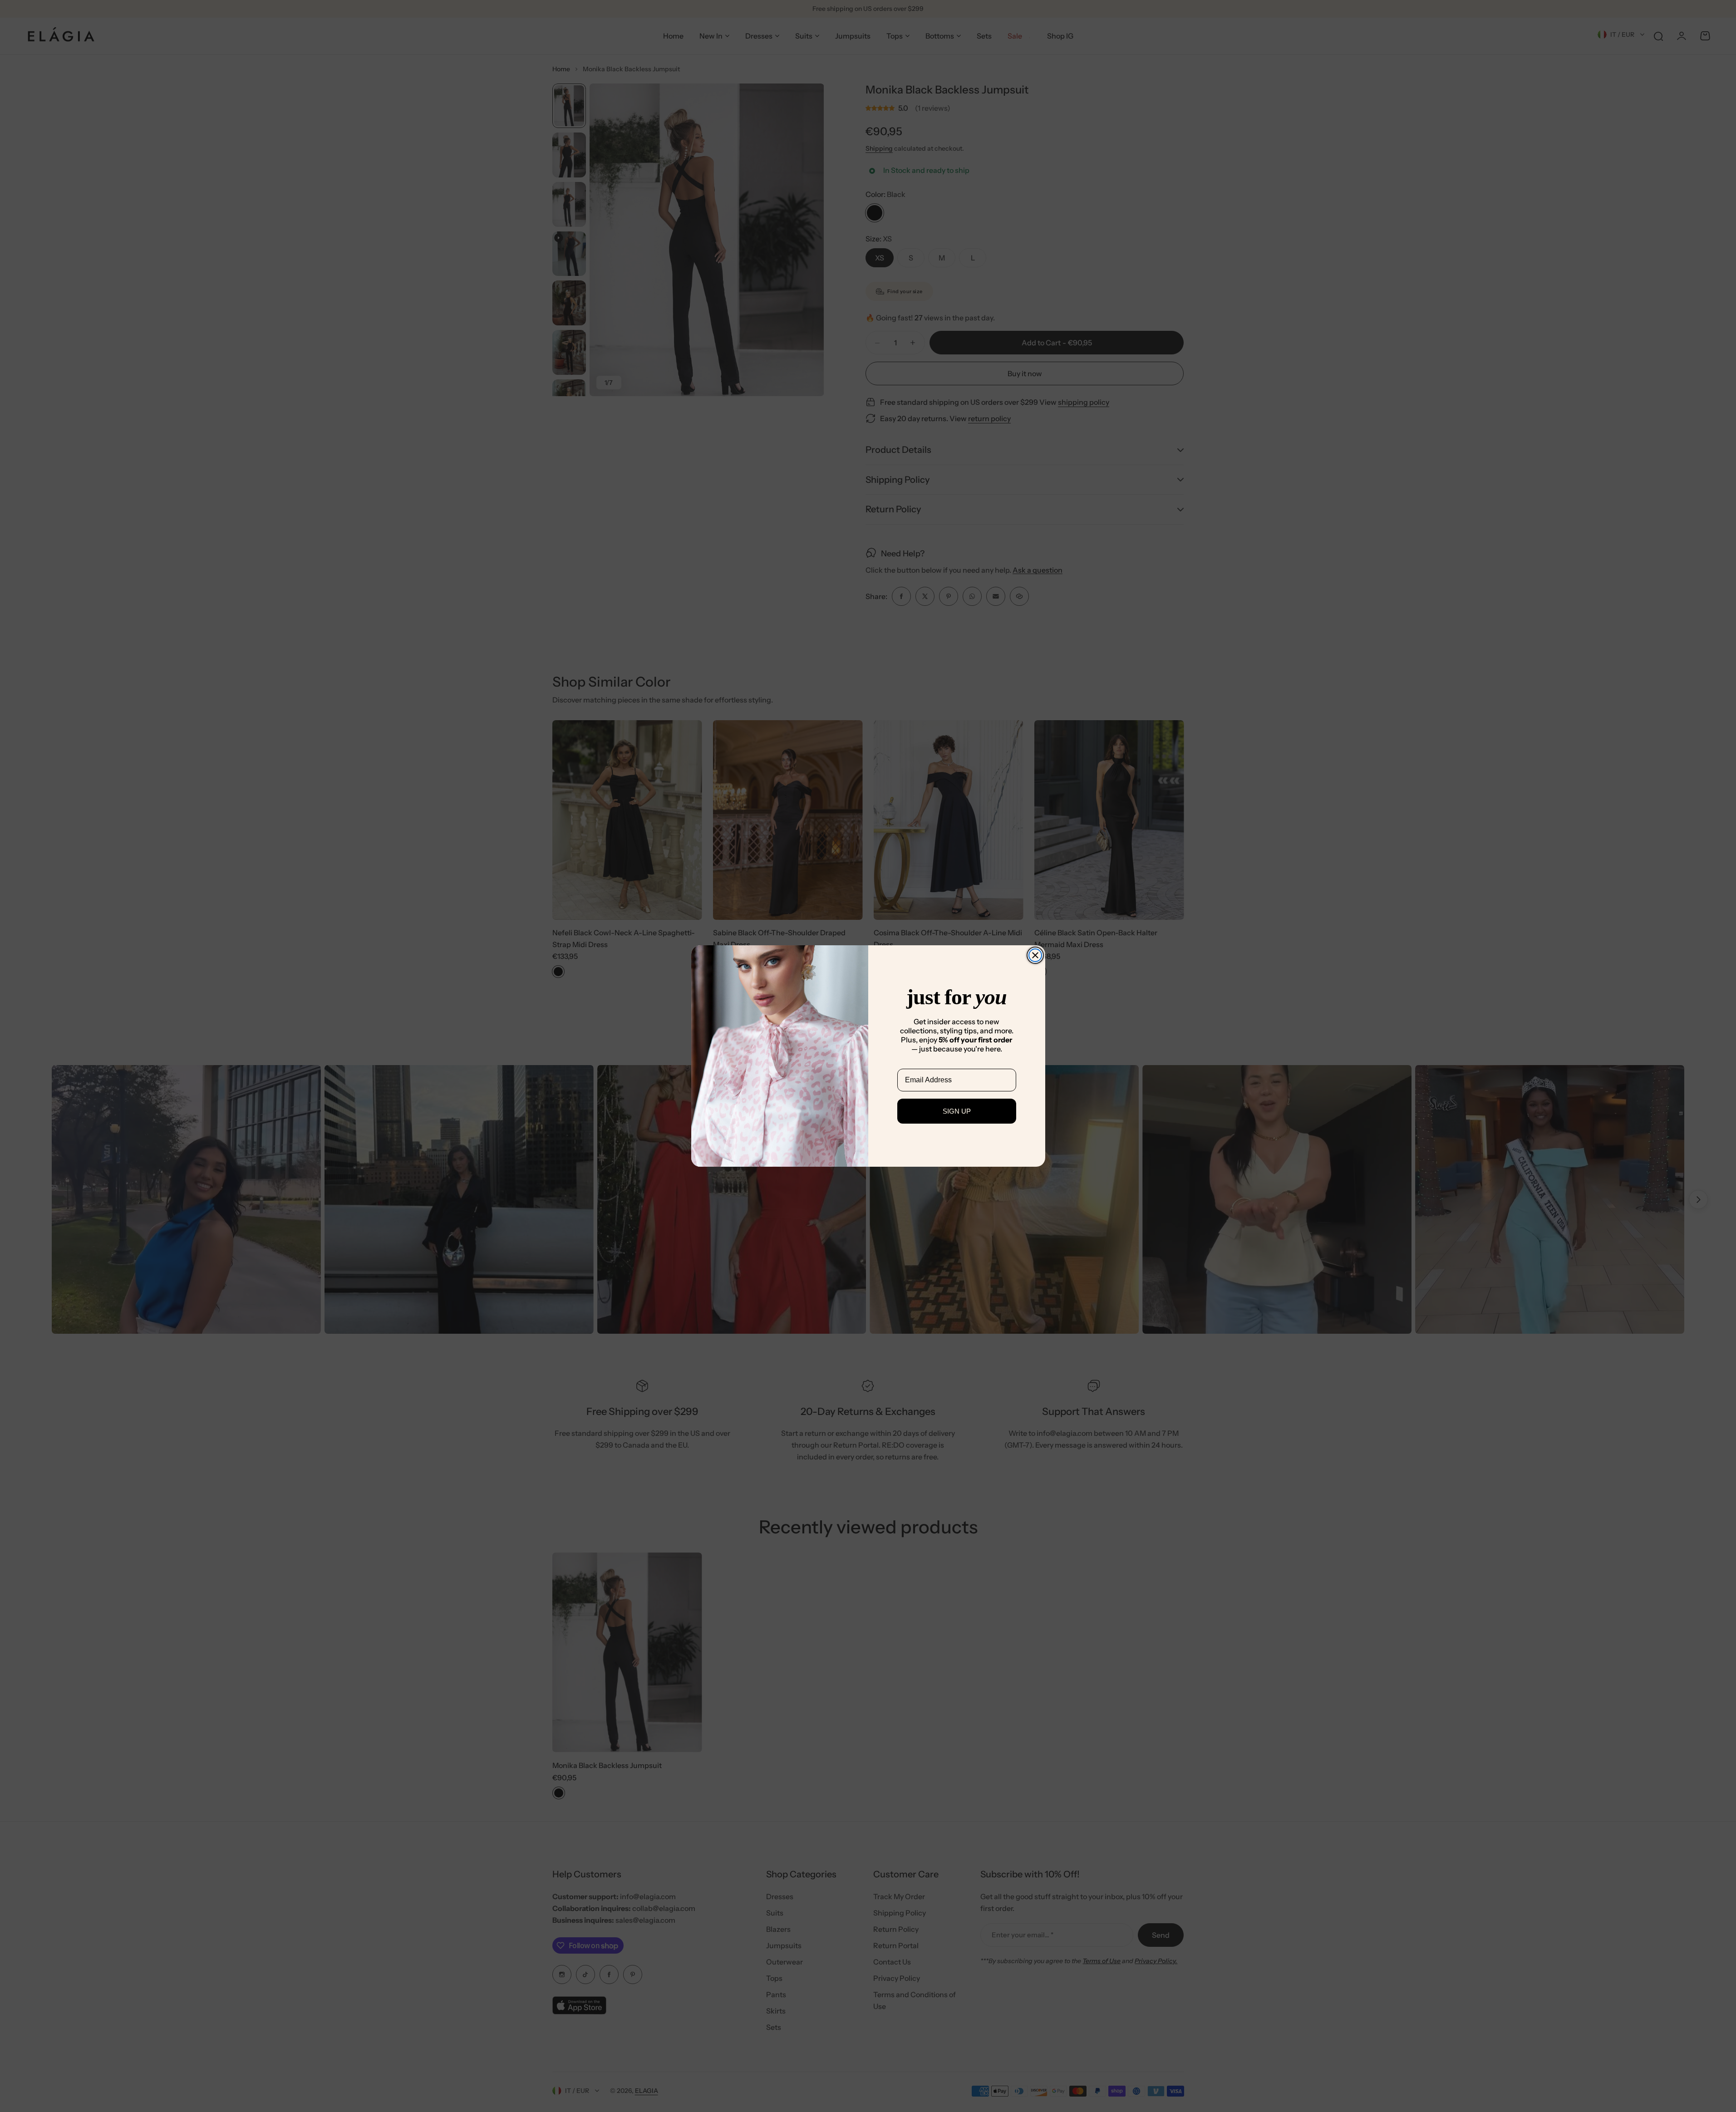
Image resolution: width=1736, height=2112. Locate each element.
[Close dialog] (1035, 955)
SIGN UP (957, 1111)
